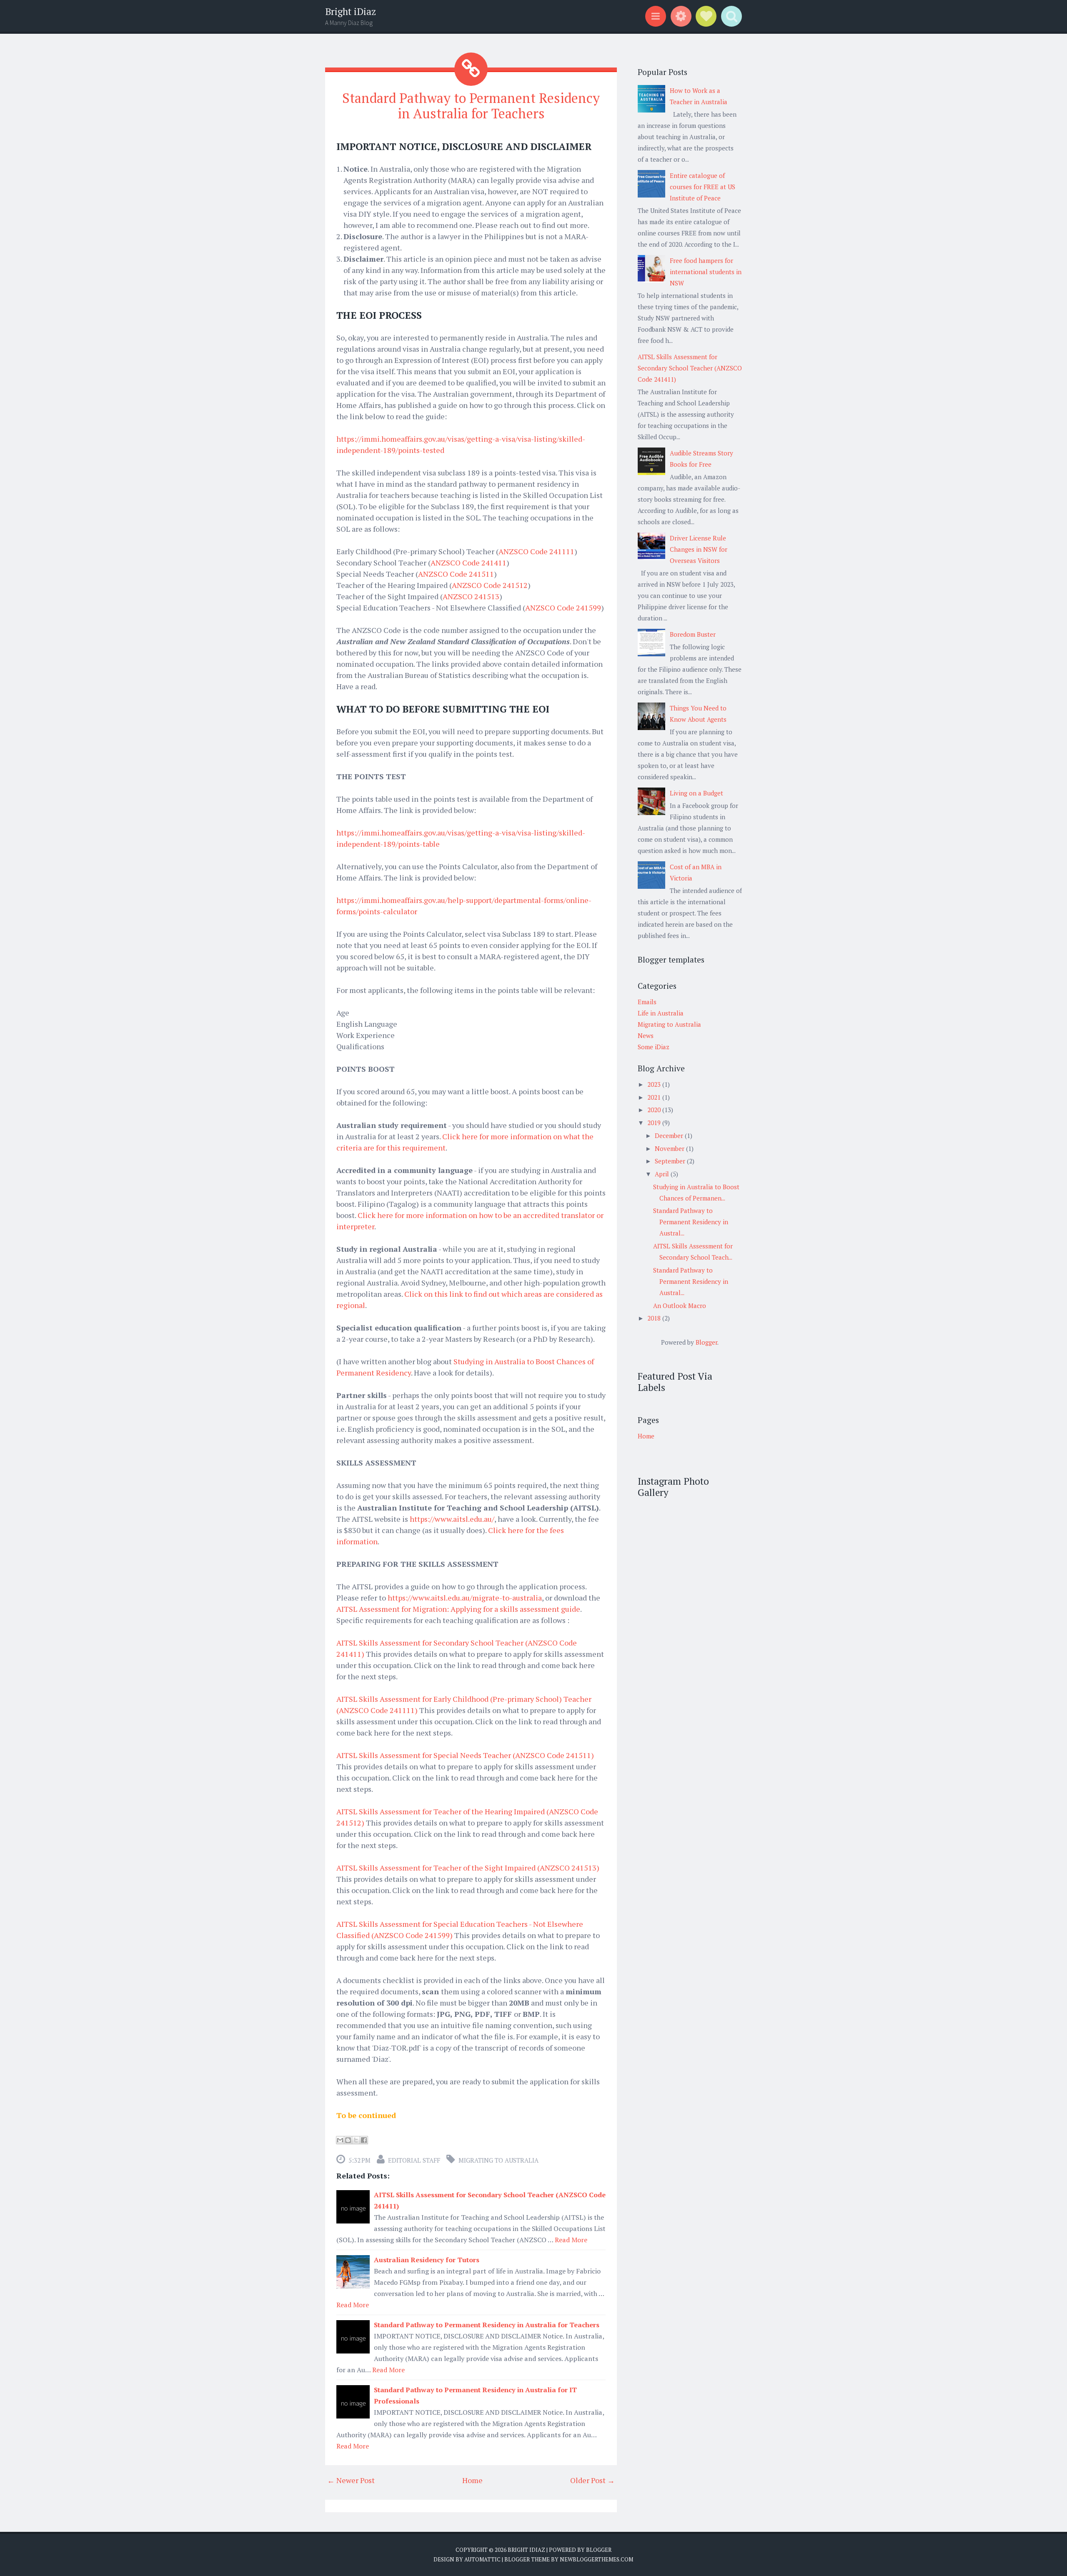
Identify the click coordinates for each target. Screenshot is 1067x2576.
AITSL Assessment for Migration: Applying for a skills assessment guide (458, 1609)
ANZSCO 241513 (471, 596)
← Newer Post (351, 2480)
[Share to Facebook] (364, 2140)
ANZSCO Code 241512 (490, 585)
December (670, 1135)
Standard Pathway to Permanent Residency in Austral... (691, 1222)
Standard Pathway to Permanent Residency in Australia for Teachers (471, 106)
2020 (655, 1110)
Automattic (482, 2559)
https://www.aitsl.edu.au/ (452, 1519)
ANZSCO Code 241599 (563, 608)
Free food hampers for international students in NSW (706, 272)
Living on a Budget (696, 793)
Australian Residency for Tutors (427, 2260)
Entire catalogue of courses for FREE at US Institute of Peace (703, 187)
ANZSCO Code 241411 (468, 563)
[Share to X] (356, 2140)
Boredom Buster (693, 634)
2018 (655, 1318)
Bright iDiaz (351, 11)
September (671, 1161)
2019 (655, 1123)
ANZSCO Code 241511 (456, 574)
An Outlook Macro (680, 1306)
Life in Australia (661, 1013)
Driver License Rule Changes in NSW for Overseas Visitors (699, 549)
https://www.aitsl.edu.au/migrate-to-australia (465, 1598)
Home (472, 2480)
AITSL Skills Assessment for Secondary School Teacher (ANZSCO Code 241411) (690, 368)
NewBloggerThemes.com (596, 2559)
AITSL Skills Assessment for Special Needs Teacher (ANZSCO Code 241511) (465, 1755)
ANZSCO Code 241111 (536, 551)
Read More (571, 2240)
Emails (647, 1002)
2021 (655, 1097)
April (663, 1174)
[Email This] (340, 2140)
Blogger (706, 1342)
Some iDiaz (654, 1047)
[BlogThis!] (348, 2140)
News (646, 1035)
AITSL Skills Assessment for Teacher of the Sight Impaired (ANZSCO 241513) (468, 1868)
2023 (655, 1084)
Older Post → (592, 2480)
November (670, 1148)
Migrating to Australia (498, 2160)
